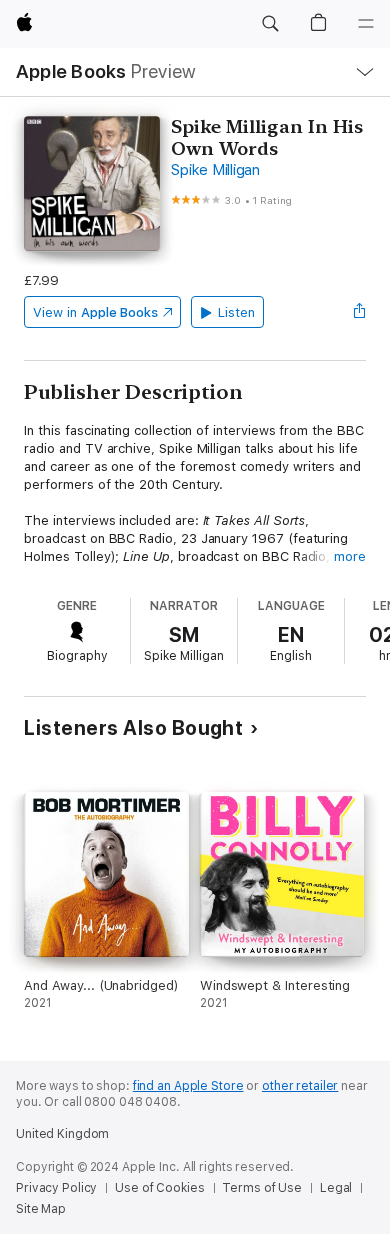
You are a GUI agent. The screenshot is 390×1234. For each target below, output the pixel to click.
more (350, 556)
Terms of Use (262, 1188)
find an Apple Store (188, 1086)
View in (95, 312)
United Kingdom (62, 1134)
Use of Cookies (159, 1188)
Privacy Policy (56, 1188)
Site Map (41, 1209)
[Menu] (366, 24)
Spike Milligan (215, 170)
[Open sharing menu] (360, 312)
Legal (336, 1188)
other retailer (300, 1086)
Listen (236, 312)
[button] (270, 24)
